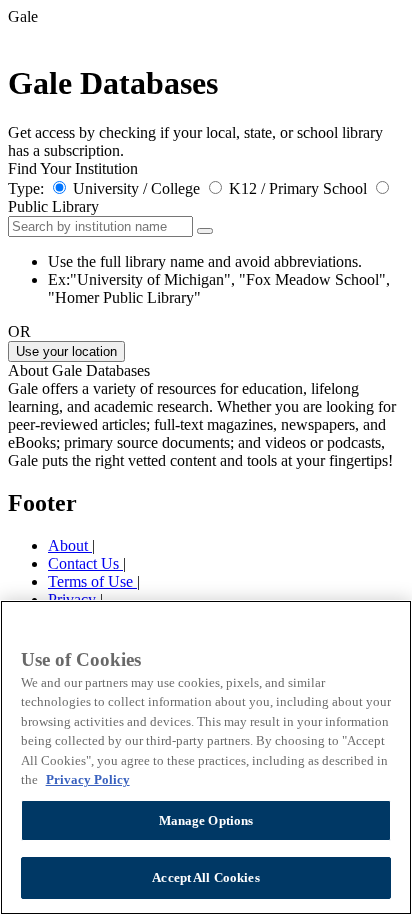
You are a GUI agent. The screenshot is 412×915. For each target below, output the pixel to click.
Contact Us (85, 563)
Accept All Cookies (205, 877)
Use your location (66, 351)
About (70, 545)
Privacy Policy (88, 779)
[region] (206, 757)
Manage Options (206, 820)
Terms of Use (92, 581)
